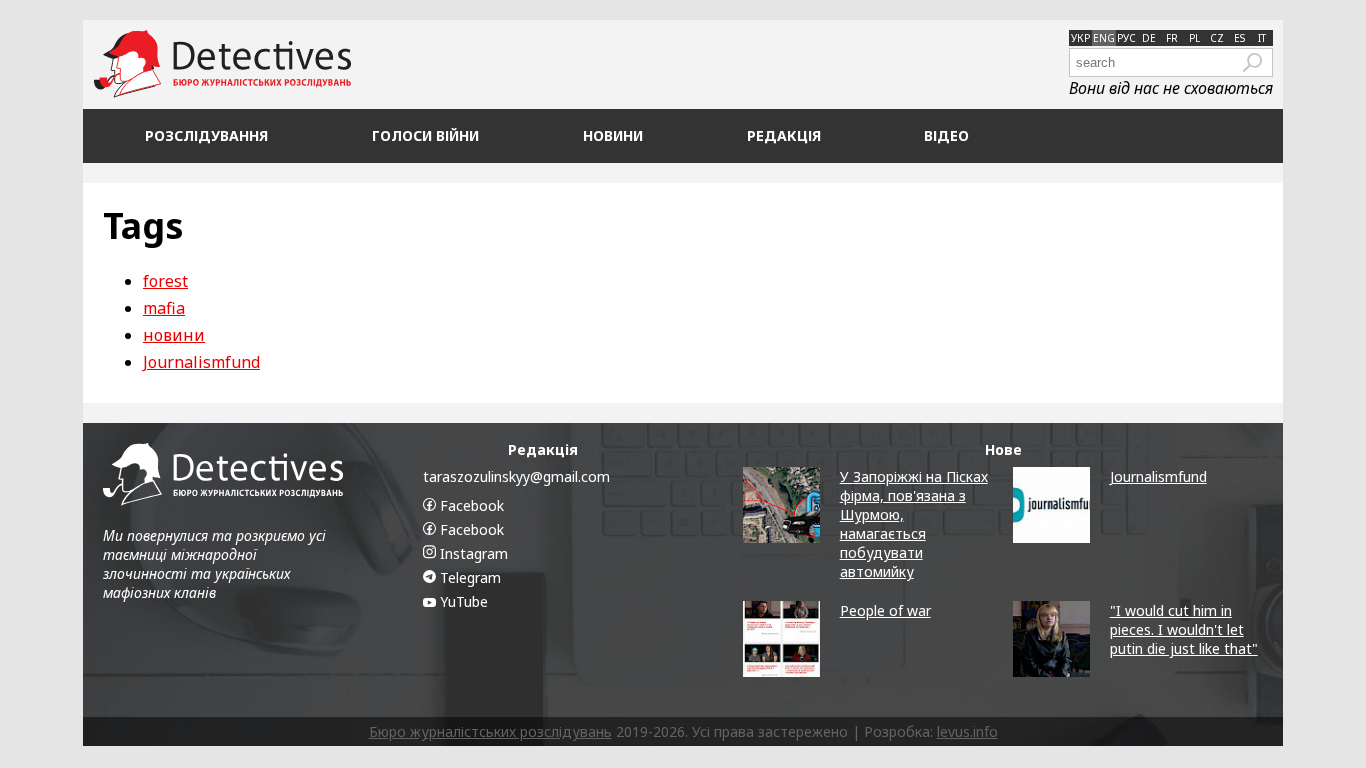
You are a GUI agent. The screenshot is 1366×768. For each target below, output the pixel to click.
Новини (613, 135)
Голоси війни (425, 135)
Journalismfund (201, 362)
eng (1104, 38)
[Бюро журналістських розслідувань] (222, 64)
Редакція (784, 135)
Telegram (468, 577)
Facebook (470, 505)
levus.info (967, 731)
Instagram (472, 553)
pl (1194, 38)
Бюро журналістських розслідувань (490, 731)
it (1262, 38)
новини (174, 335)
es (1239, 38)
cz (1217, 38)
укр (1080, 38)
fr (1172, 38)
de (1149, 38)
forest (165, 281)
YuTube (462, 601)
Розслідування (206, 135)
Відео (946, 135)
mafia (164, 308)
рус (1126, 38)
